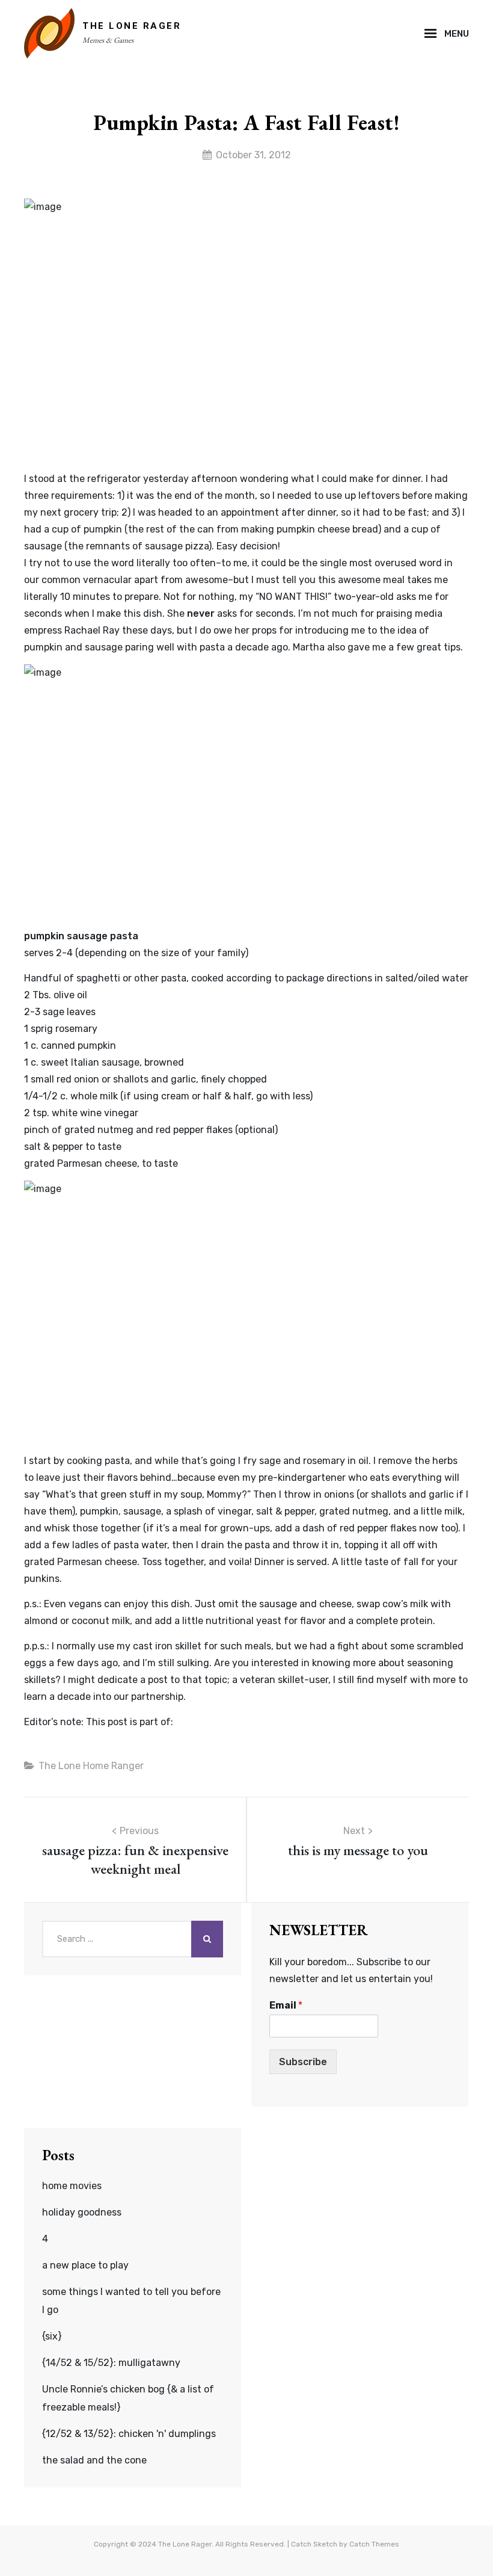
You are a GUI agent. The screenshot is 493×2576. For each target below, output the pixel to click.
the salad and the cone (94, 2460)
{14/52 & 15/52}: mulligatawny (111, 2363)
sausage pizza (177, 546)
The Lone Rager (132, 26)
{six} (52, 2336)
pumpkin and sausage (73, 647)
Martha (309, 647)
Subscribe (303, 2062)
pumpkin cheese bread (327, 529)
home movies (72, 2186)
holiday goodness (82, 2212)
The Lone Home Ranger (91, 1766)
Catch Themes (374, 2544)
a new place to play (85, 2265)
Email (286, 2005)
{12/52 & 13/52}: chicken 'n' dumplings (129, 2434)
